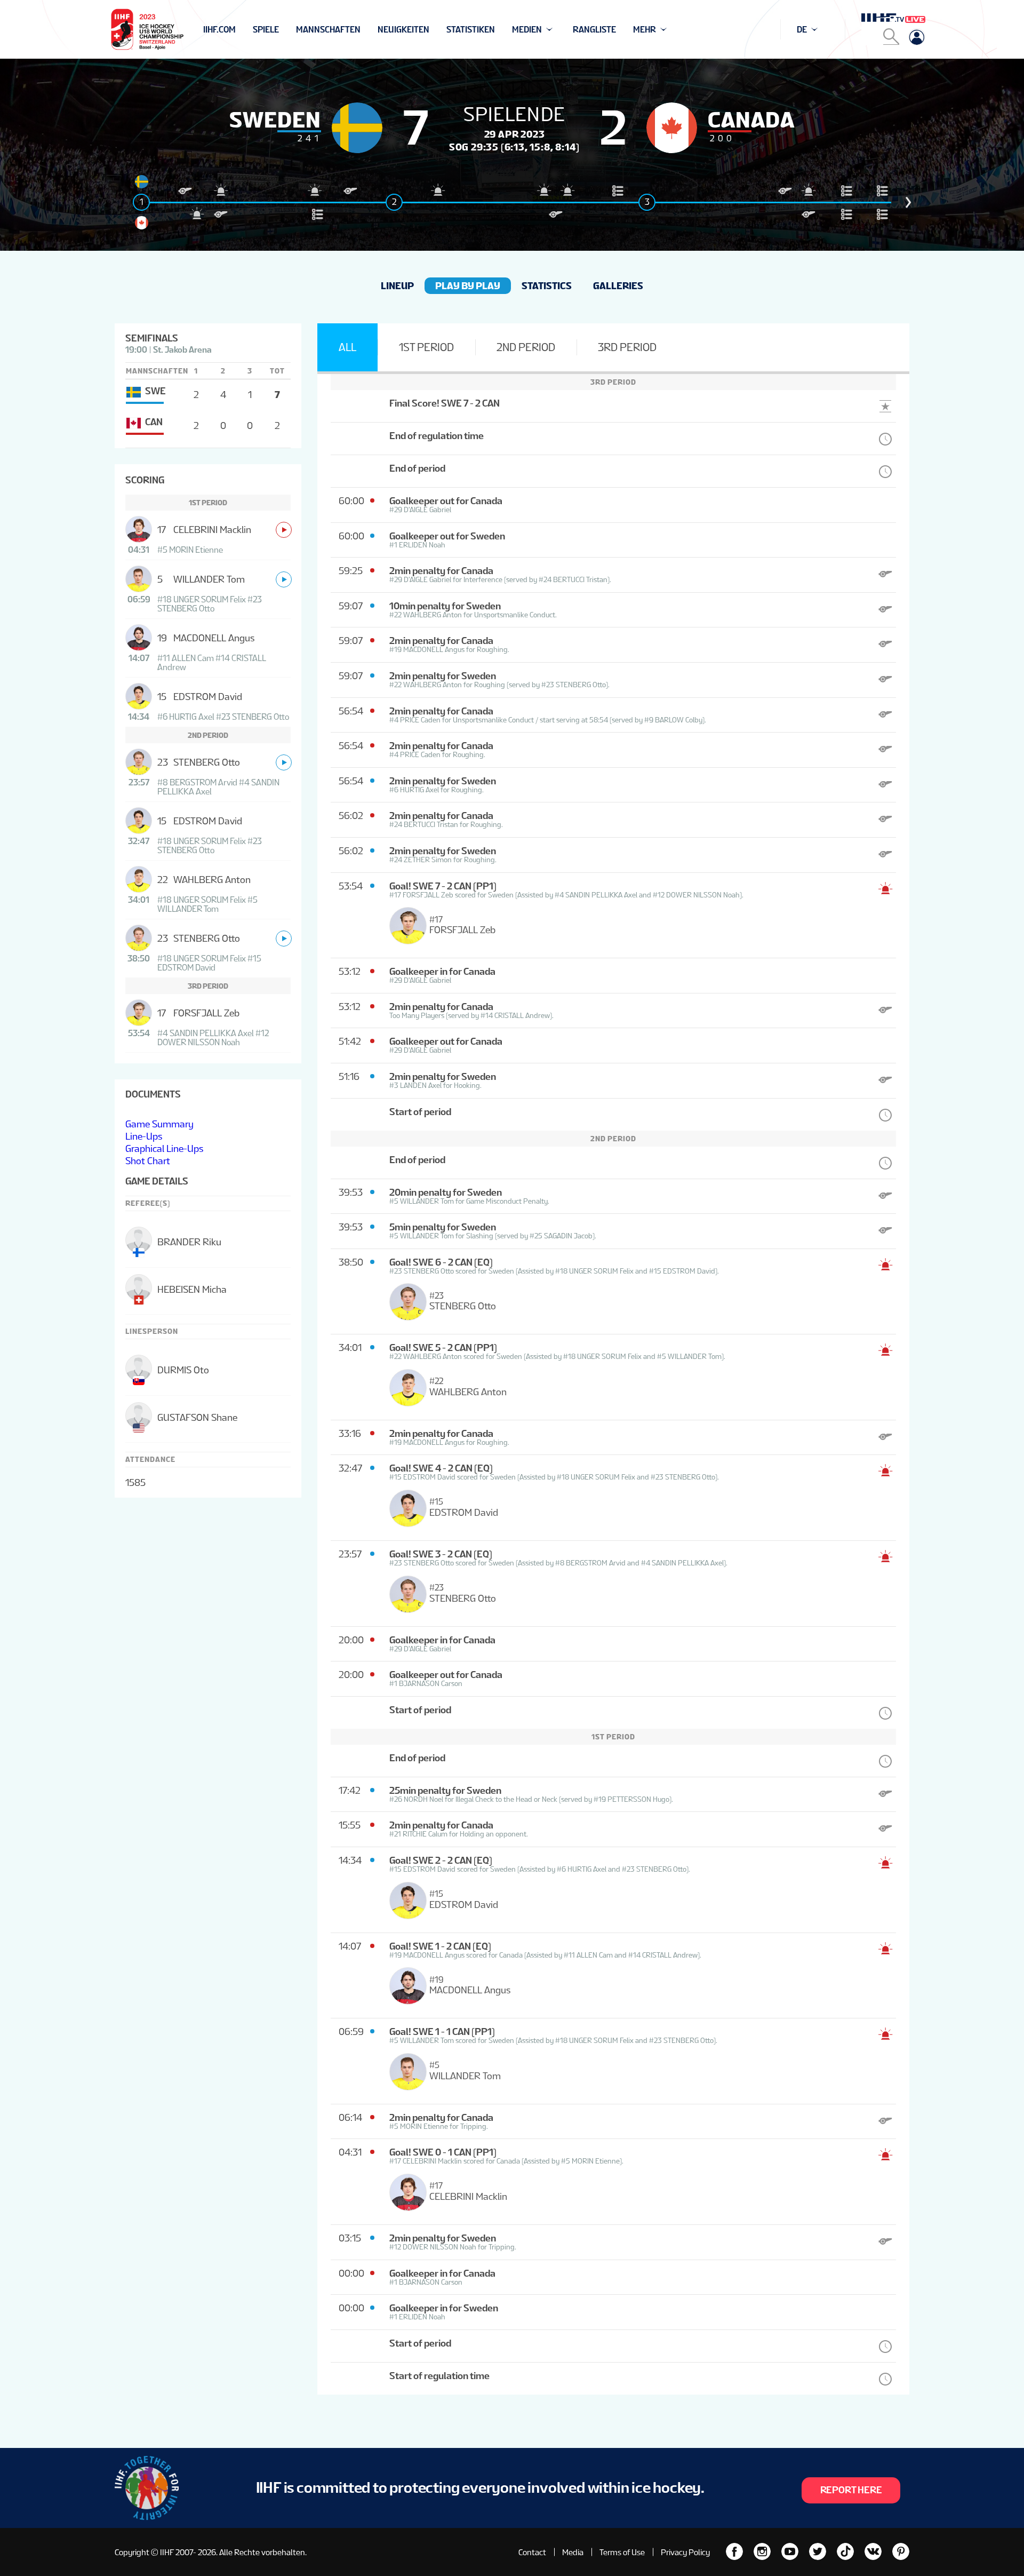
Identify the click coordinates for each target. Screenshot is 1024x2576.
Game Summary (159, 1124)
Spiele (266, 30)
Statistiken (471, 30)
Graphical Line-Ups (164, 1148)
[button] (908, 202)
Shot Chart (148, 1161)
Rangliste (594, 30)
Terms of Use (622, 2552)
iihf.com (219, 30)
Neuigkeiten (403, 30)
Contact (532, 2552)
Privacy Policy (685, 2552)
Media (573, 2552)
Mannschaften (328, 30)
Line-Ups (144, 1136)
